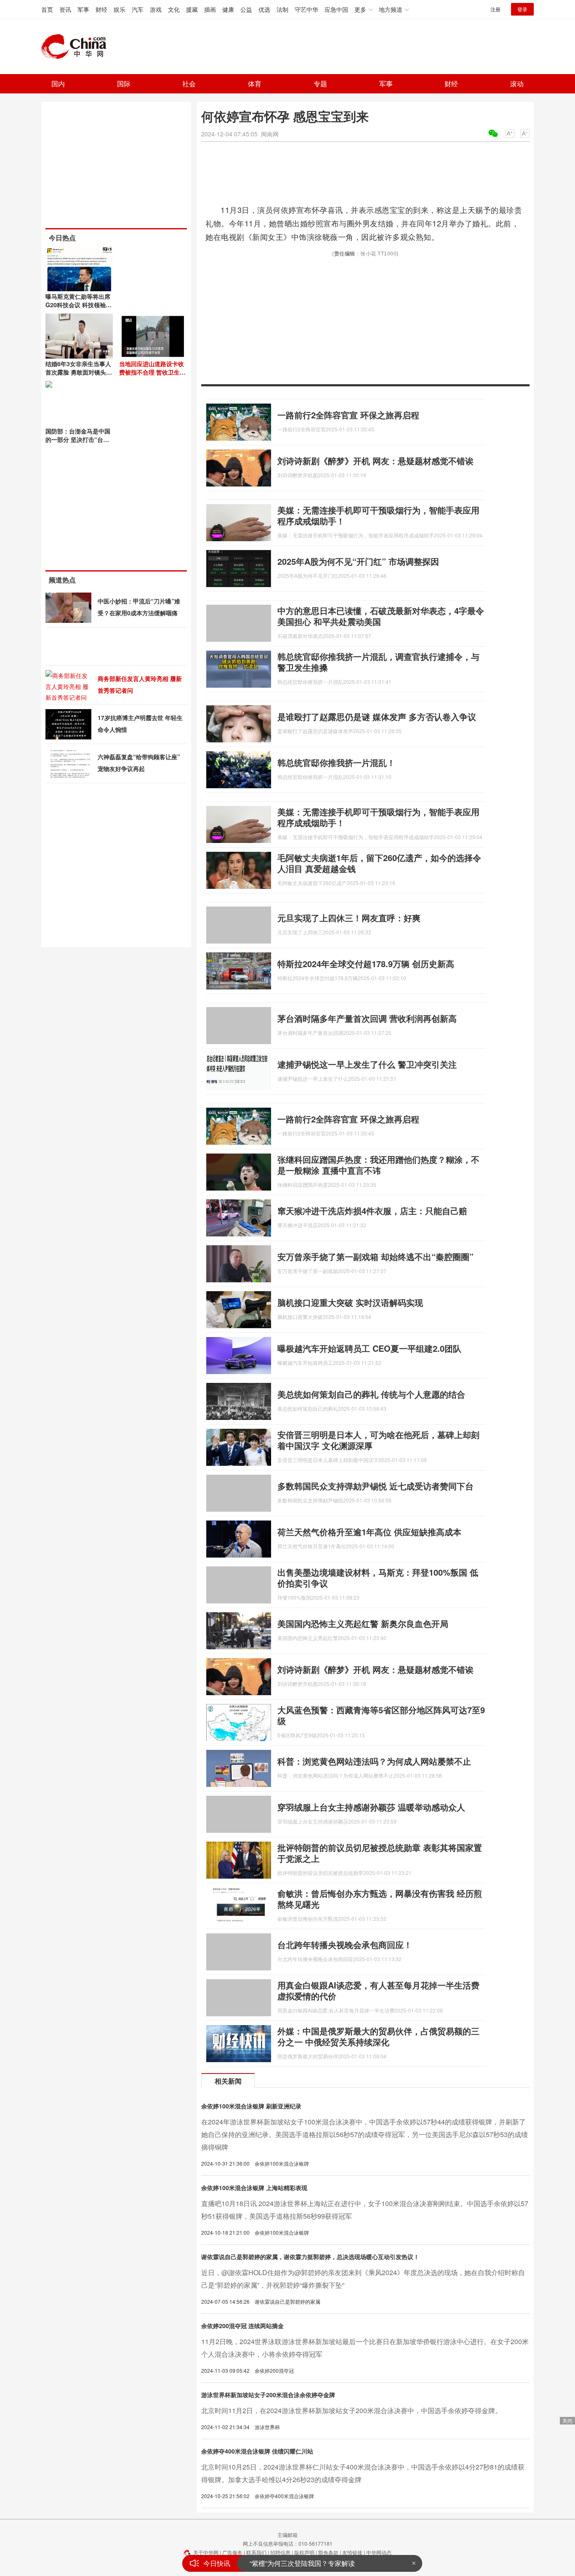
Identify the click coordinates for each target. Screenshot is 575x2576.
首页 (47, 9)
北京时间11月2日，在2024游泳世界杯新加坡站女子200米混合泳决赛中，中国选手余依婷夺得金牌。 (351, 2410)
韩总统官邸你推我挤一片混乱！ (336, 762)
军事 (83, 9)
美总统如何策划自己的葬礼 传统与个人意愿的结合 (371, 1394)
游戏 (156, 9)
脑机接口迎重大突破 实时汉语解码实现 (350, 1302)
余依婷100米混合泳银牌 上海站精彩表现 (254, 2188)
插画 (210, 9)
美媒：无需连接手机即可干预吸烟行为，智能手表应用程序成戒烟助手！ (378, 515)
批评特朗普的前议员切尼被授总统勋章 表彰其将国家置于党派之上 (380, 1853)
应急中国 (336, 9)
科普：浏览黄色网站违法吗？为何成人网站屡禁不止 (374, 1761)
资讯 (65, 9)
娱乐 (120, 9)
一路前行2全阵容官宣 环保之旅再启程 (348, 415)
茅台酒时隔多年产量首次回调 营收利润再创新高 (367, 1018)
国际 (124, 84)
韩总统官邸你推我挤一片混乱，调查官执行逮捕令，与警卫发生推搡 (378, 662)
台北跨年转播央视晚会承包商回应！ (345, 1945)
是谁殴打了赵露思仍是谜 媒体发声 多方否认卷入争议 (377, 716)
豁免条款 (328, 2552)
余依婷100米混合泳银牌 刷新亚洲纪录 (251, 2106)
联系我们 (256, 2552)
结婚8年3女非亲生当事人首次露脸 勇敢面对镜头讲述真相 (79, 372)
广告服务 (232, 2552)
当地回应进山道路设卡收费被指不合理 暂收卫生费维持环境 (152, 372)
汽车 (138, 9)
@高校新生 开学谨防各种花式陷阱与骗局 (311, 2563)
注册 (495, 9)
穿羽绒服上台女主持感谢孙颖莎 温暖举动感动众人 (371, 1807)
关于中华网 (206, 2552)
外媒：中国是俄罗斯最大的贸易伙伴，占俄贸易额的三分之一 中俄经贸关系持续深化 (378, 2036)
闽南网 (270, 134)
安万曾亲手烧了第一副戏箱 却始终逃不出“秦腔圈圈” (375, 1256)
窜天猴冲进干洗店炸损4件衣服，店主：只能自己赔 (372, 1211)
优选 (264, 9)
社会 (189, 84)
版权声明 (304, 2552)
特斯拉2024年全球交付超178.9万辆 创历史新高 (366, 964)
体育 (255, 84)
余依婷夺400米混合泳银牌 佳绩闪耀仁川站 (257, 2451)
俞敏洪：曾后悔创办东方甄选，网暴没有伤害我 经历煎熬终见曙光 (380, 1899)
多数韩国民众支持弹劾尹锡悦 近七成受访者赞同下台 (375, 1486)
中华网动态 (379, 2552)
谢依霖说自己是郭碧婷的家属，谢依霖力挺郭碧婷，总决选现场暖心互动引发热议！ (310, 2257)
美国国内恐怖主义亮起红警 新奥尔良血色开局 (363, 1623)
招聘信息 (280, 2552)
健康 (228, 9)
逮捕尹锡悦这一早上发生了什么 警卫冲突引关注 (367, 1064)
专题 (320, 84)
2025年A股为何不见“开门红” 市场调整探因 (358, 561)
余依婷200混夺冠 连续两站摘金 (242, 2326)
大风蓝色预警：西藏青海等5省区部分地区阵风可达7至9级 (381, 1715)
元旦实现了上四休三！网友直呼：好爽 (349, 918)
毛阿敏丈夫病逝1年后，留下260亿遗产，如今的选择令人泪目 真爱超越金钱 (379, 863)
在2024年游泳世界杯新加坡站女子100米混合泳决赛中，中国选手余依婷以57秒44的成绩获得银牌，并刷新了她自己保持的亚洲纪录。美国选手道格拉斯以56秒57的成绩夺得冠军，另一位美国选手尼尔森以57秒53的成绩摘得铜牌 (365, 2134)
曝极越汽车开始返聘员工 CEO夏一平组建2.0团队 (369, 1348)
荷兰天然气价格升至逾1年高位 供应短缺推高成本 (369, 1532)
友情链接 (352, 2552)
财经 (101, 9)
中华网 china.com (77, 47)
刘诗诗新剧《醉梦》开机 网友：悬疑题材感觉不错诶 (375, 461)
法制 (282, 9)
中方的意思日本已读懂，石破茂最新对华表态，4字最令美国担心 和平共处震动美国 (381, 616)
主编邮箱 (287, 2535)
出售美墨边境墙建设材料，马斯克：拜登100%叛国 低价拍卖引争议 (378, 1578)
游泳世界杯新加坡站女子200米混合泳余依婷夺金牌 (268, 2395)
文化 (174, 9)
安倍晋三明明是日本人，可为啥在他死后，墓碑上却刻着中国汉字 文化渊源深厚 (378, 1440)
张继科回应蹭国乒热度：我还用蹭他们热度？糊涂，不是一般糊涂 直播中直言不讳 (378, 1165)
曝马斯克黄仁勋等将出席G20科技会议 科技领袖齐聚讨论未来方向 (79, 305)
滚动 (517, 84)
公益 (246, 9)
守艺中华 (306, 9)
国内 (58, 84)
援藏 (192, 9)
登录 (522, 9)
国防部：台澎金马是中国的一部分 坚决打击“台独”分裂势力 (79, 439)
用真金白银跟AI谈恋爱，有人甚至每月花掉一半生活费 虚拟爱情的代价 (378, 1990)
